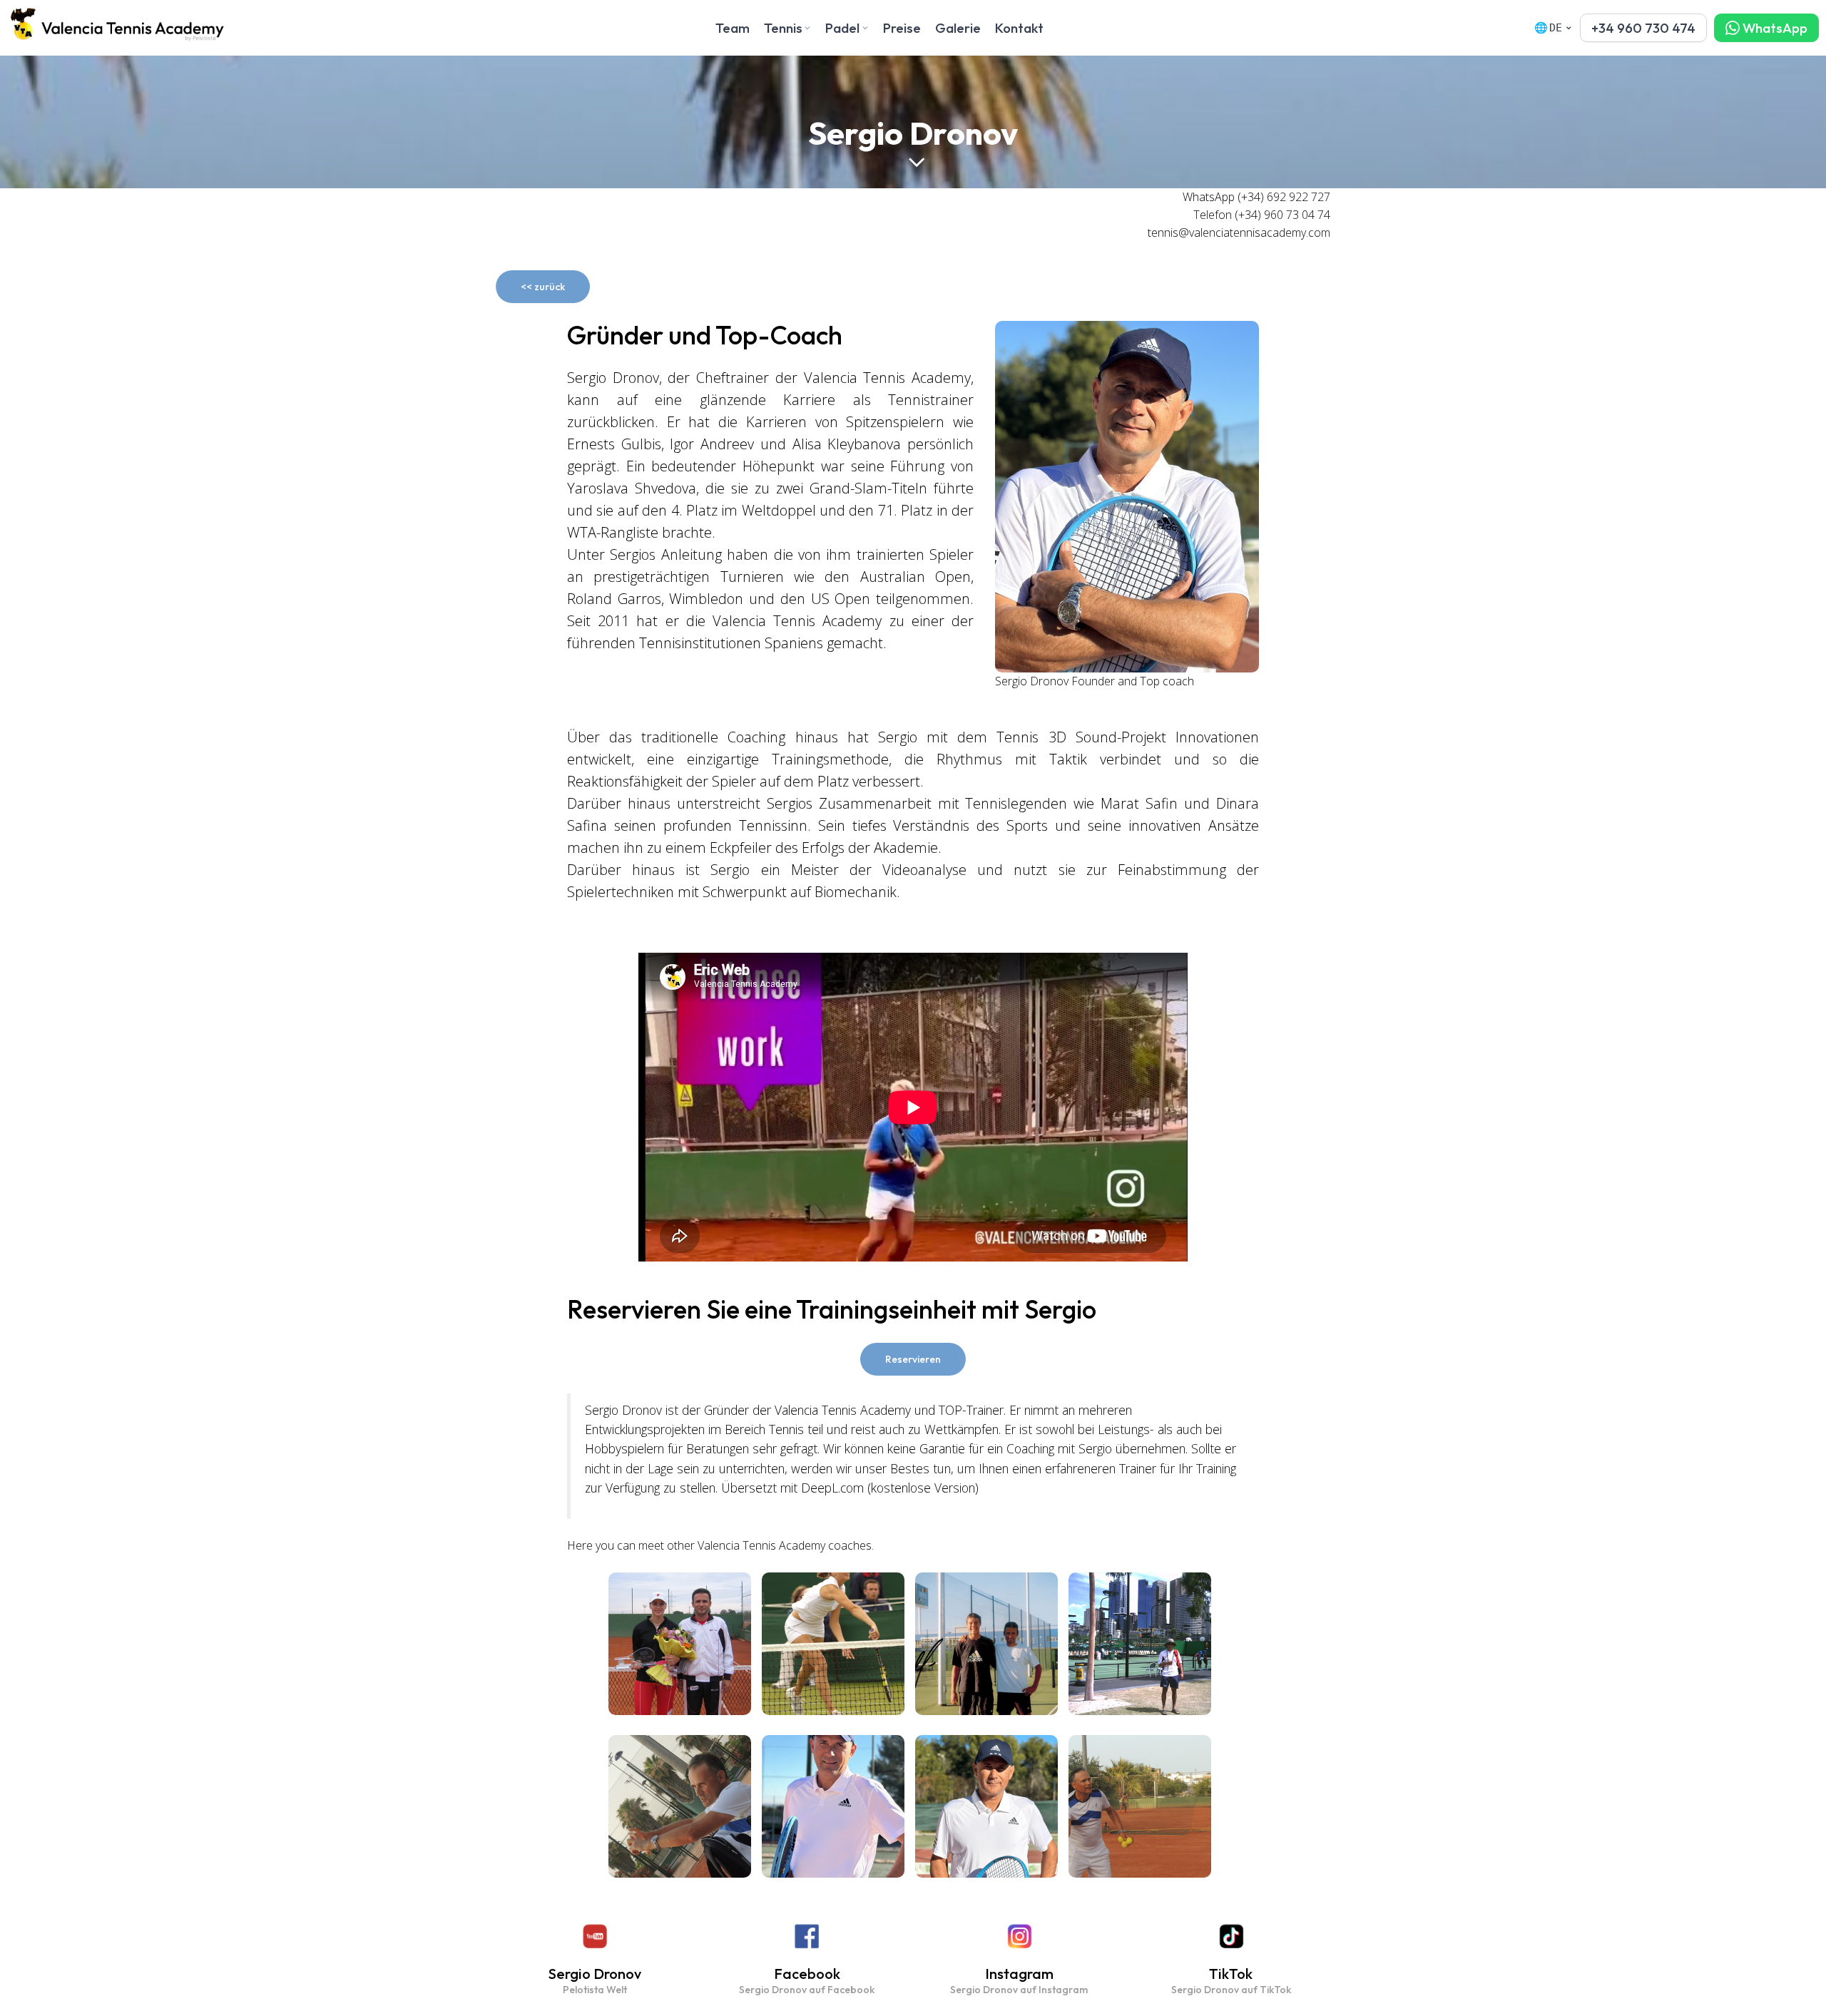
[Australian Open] (1140, 1644)
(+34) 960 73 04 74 (1282, 215)
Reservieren (913, 1359)
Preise (902, 28)
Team (733, 28)
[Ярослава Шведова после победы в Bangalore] (680, 1644)
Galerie (958, 28)
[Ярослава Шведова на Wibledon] (833, 1644)
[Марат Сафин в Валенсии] (986, 1644)
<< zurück (543, 287)
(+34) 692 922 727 (1284, 197)
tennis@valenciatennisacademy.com (1239, 232)
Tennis (783, 28)
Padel (842, 28)
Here (580, 1545)
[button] (1643, 28)
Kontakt (1019, 28)
